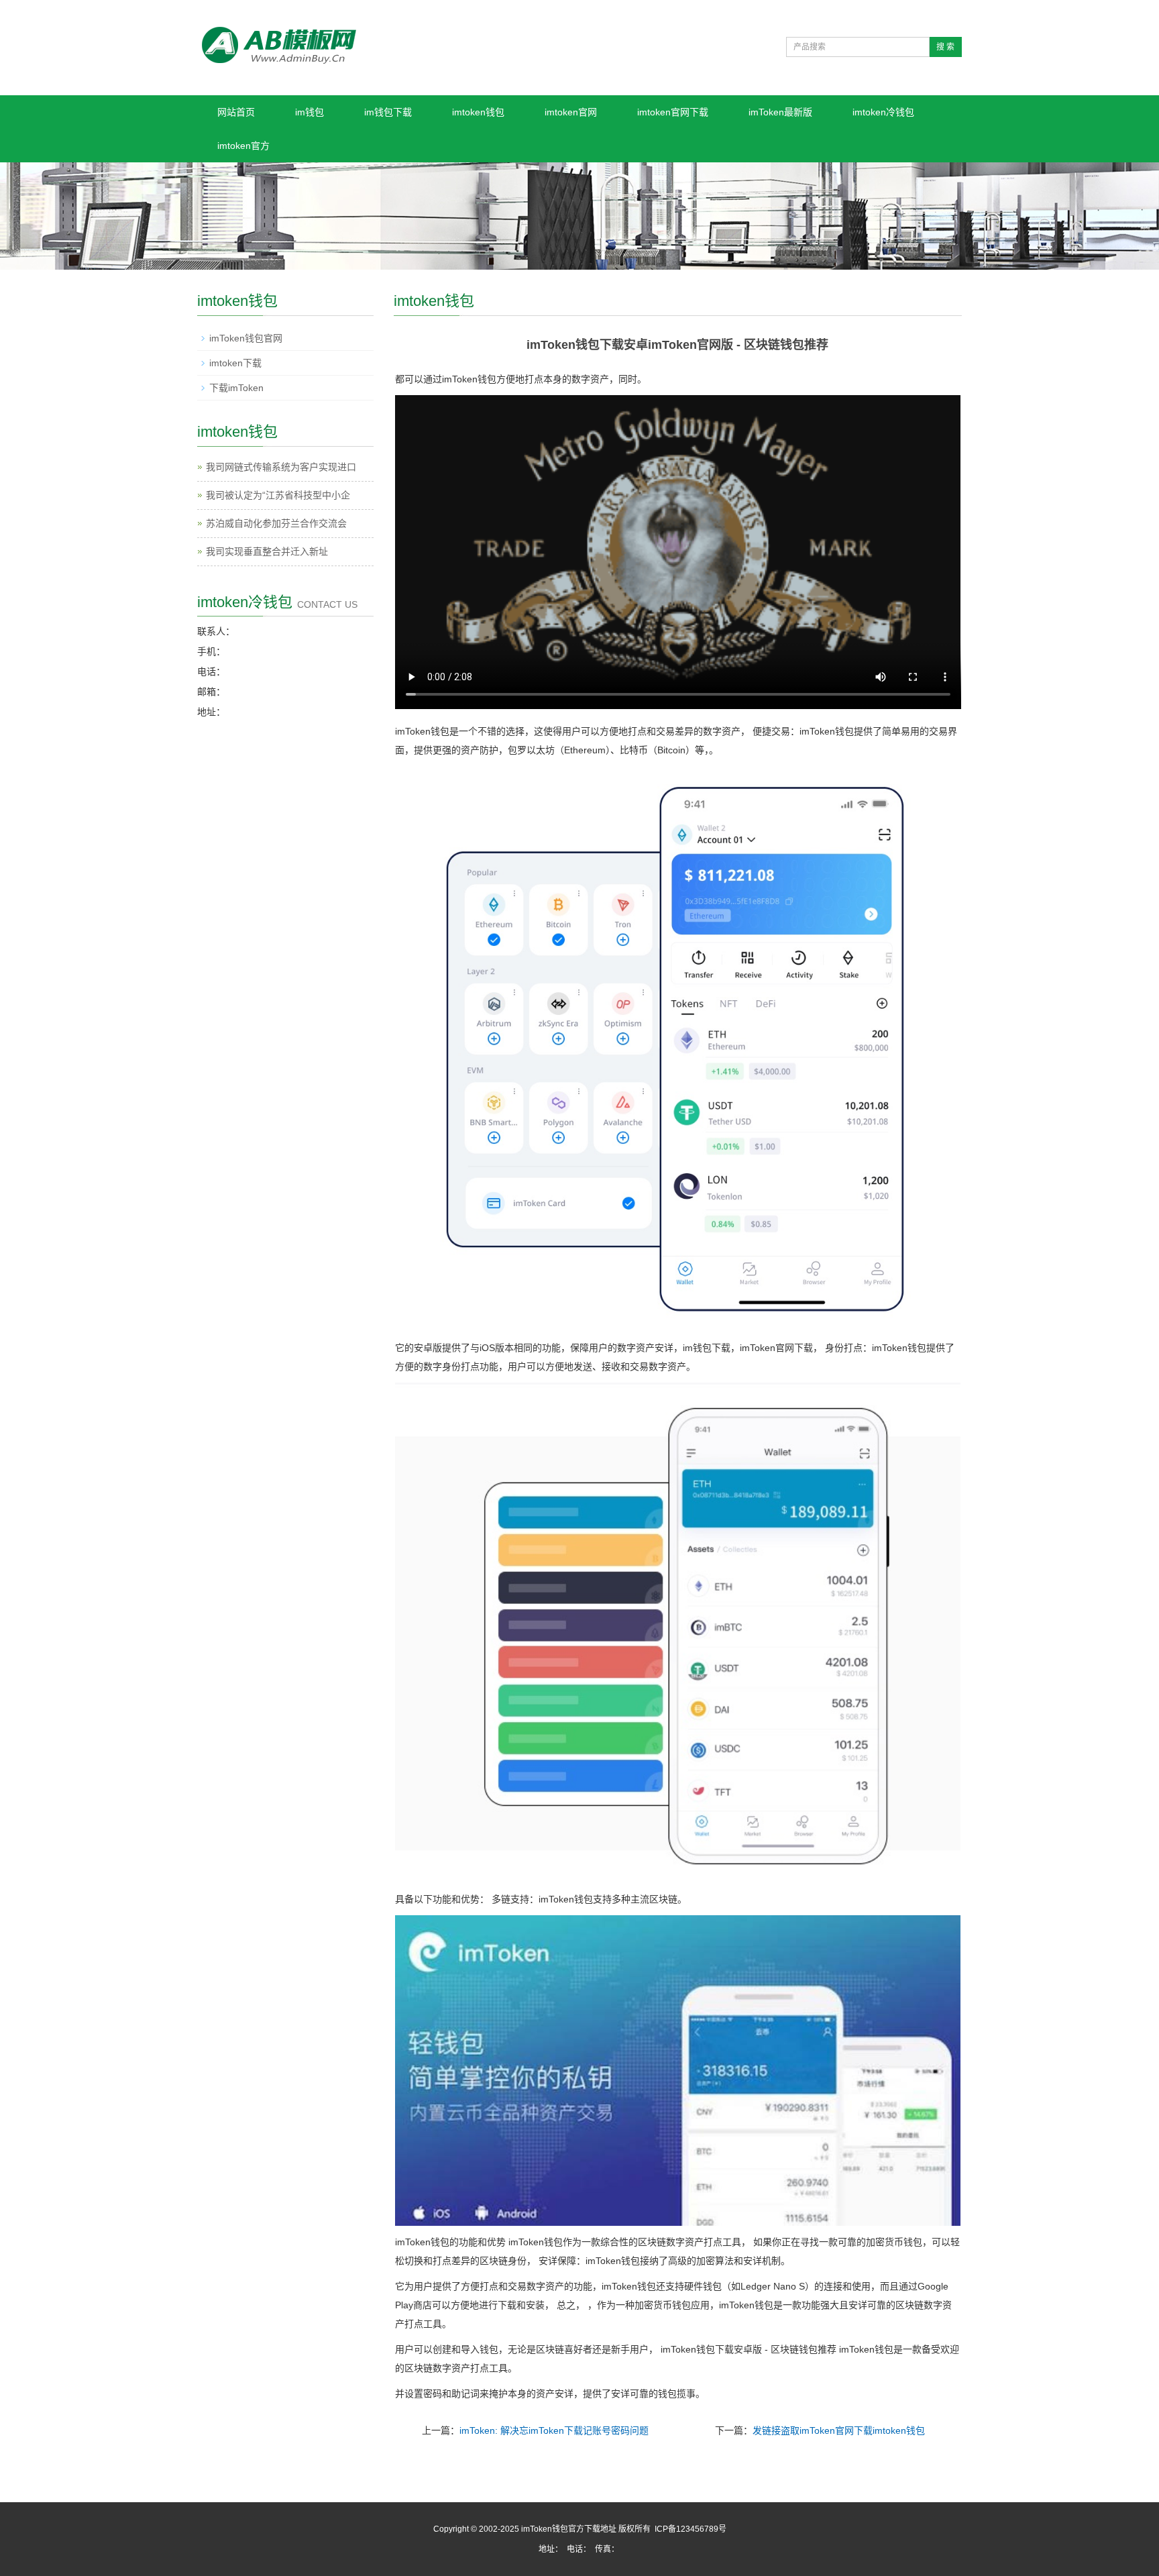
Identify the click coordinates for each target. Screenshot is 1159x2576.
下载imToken (236, 388)
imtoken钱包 (478, 112)
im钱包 (310, 112)
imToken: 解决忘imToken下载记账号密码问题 (554, 2430)
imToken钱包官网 (246, 338)
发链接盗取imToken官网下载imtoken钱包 (839, 2430)
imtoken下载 (235, 363)
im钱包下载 (388, 112)
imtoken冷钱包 (883, 112)
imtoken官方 (243, 146)
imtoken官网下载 (673, 112)
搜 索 (945, 47)
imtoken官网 (571, 112)
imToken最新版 (780, 112)
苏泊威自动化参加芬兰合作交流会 (276, 523)
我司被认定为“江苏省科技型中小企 (278, 495)
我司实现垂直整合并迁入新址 (267, 551)
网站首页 (236, 112)
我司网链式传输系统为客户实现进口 (281, 467)
